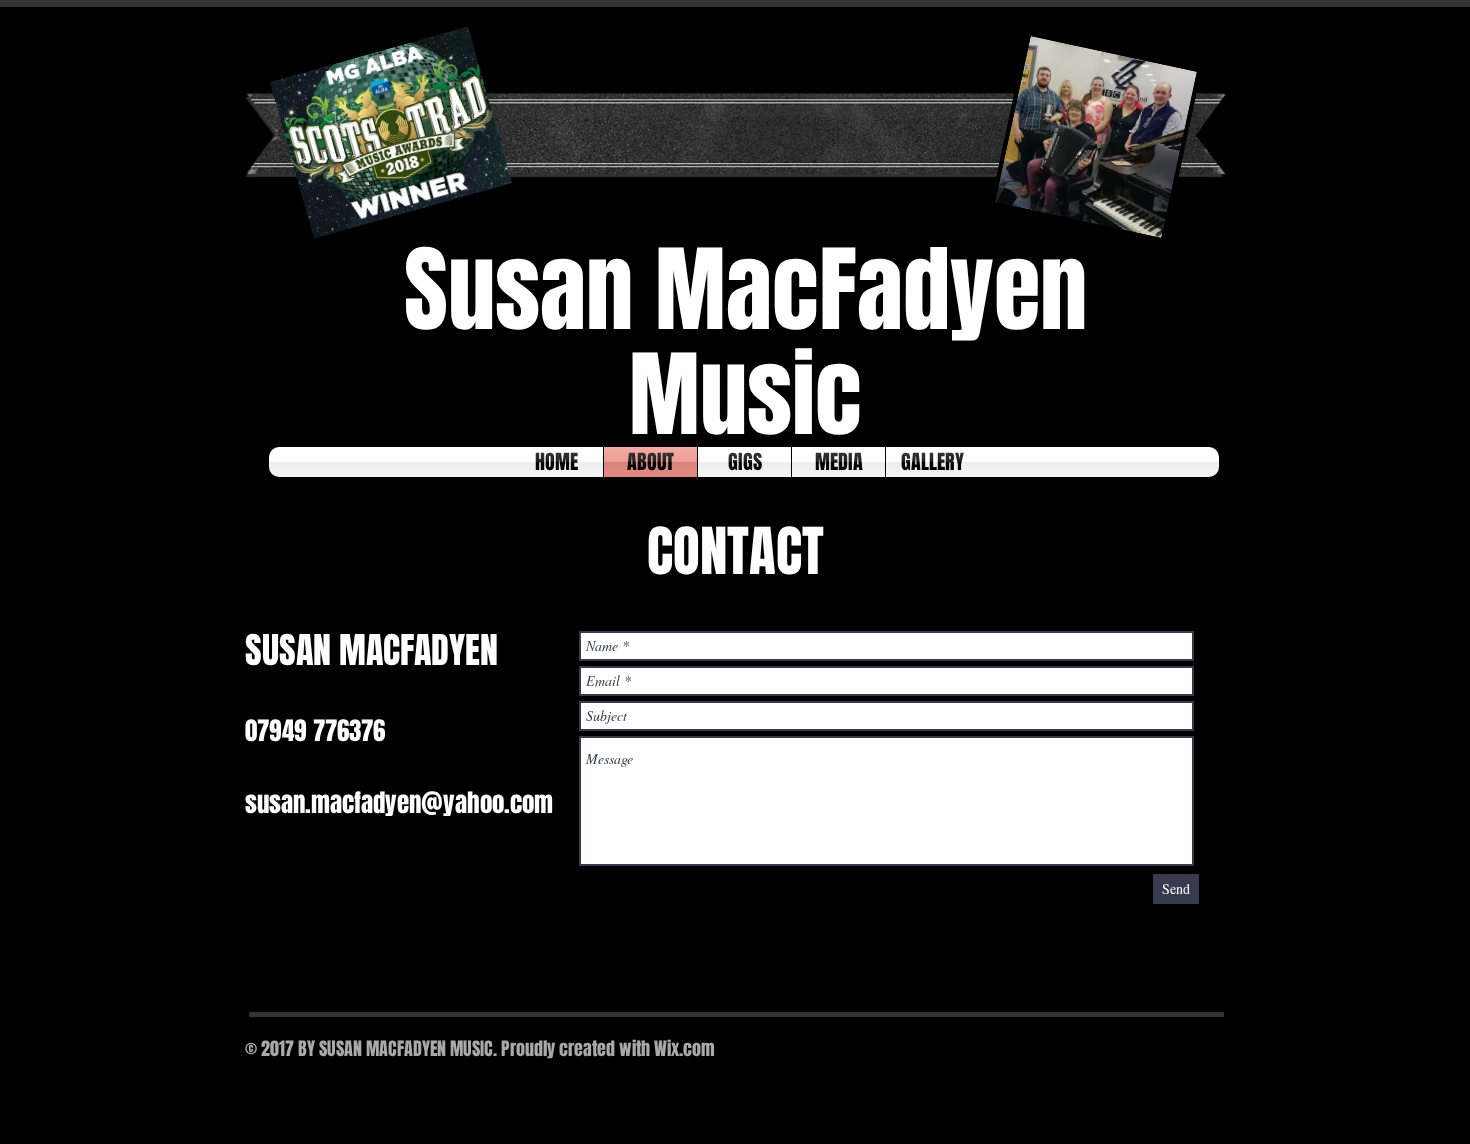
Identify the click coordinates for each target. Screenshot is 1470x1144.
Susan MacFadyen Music (745, 343)
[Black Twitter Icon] (1173, 1052)
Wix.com (684, 1049)
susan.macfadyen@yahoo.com (399, 803)
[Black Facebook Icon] (1139, 1052)
